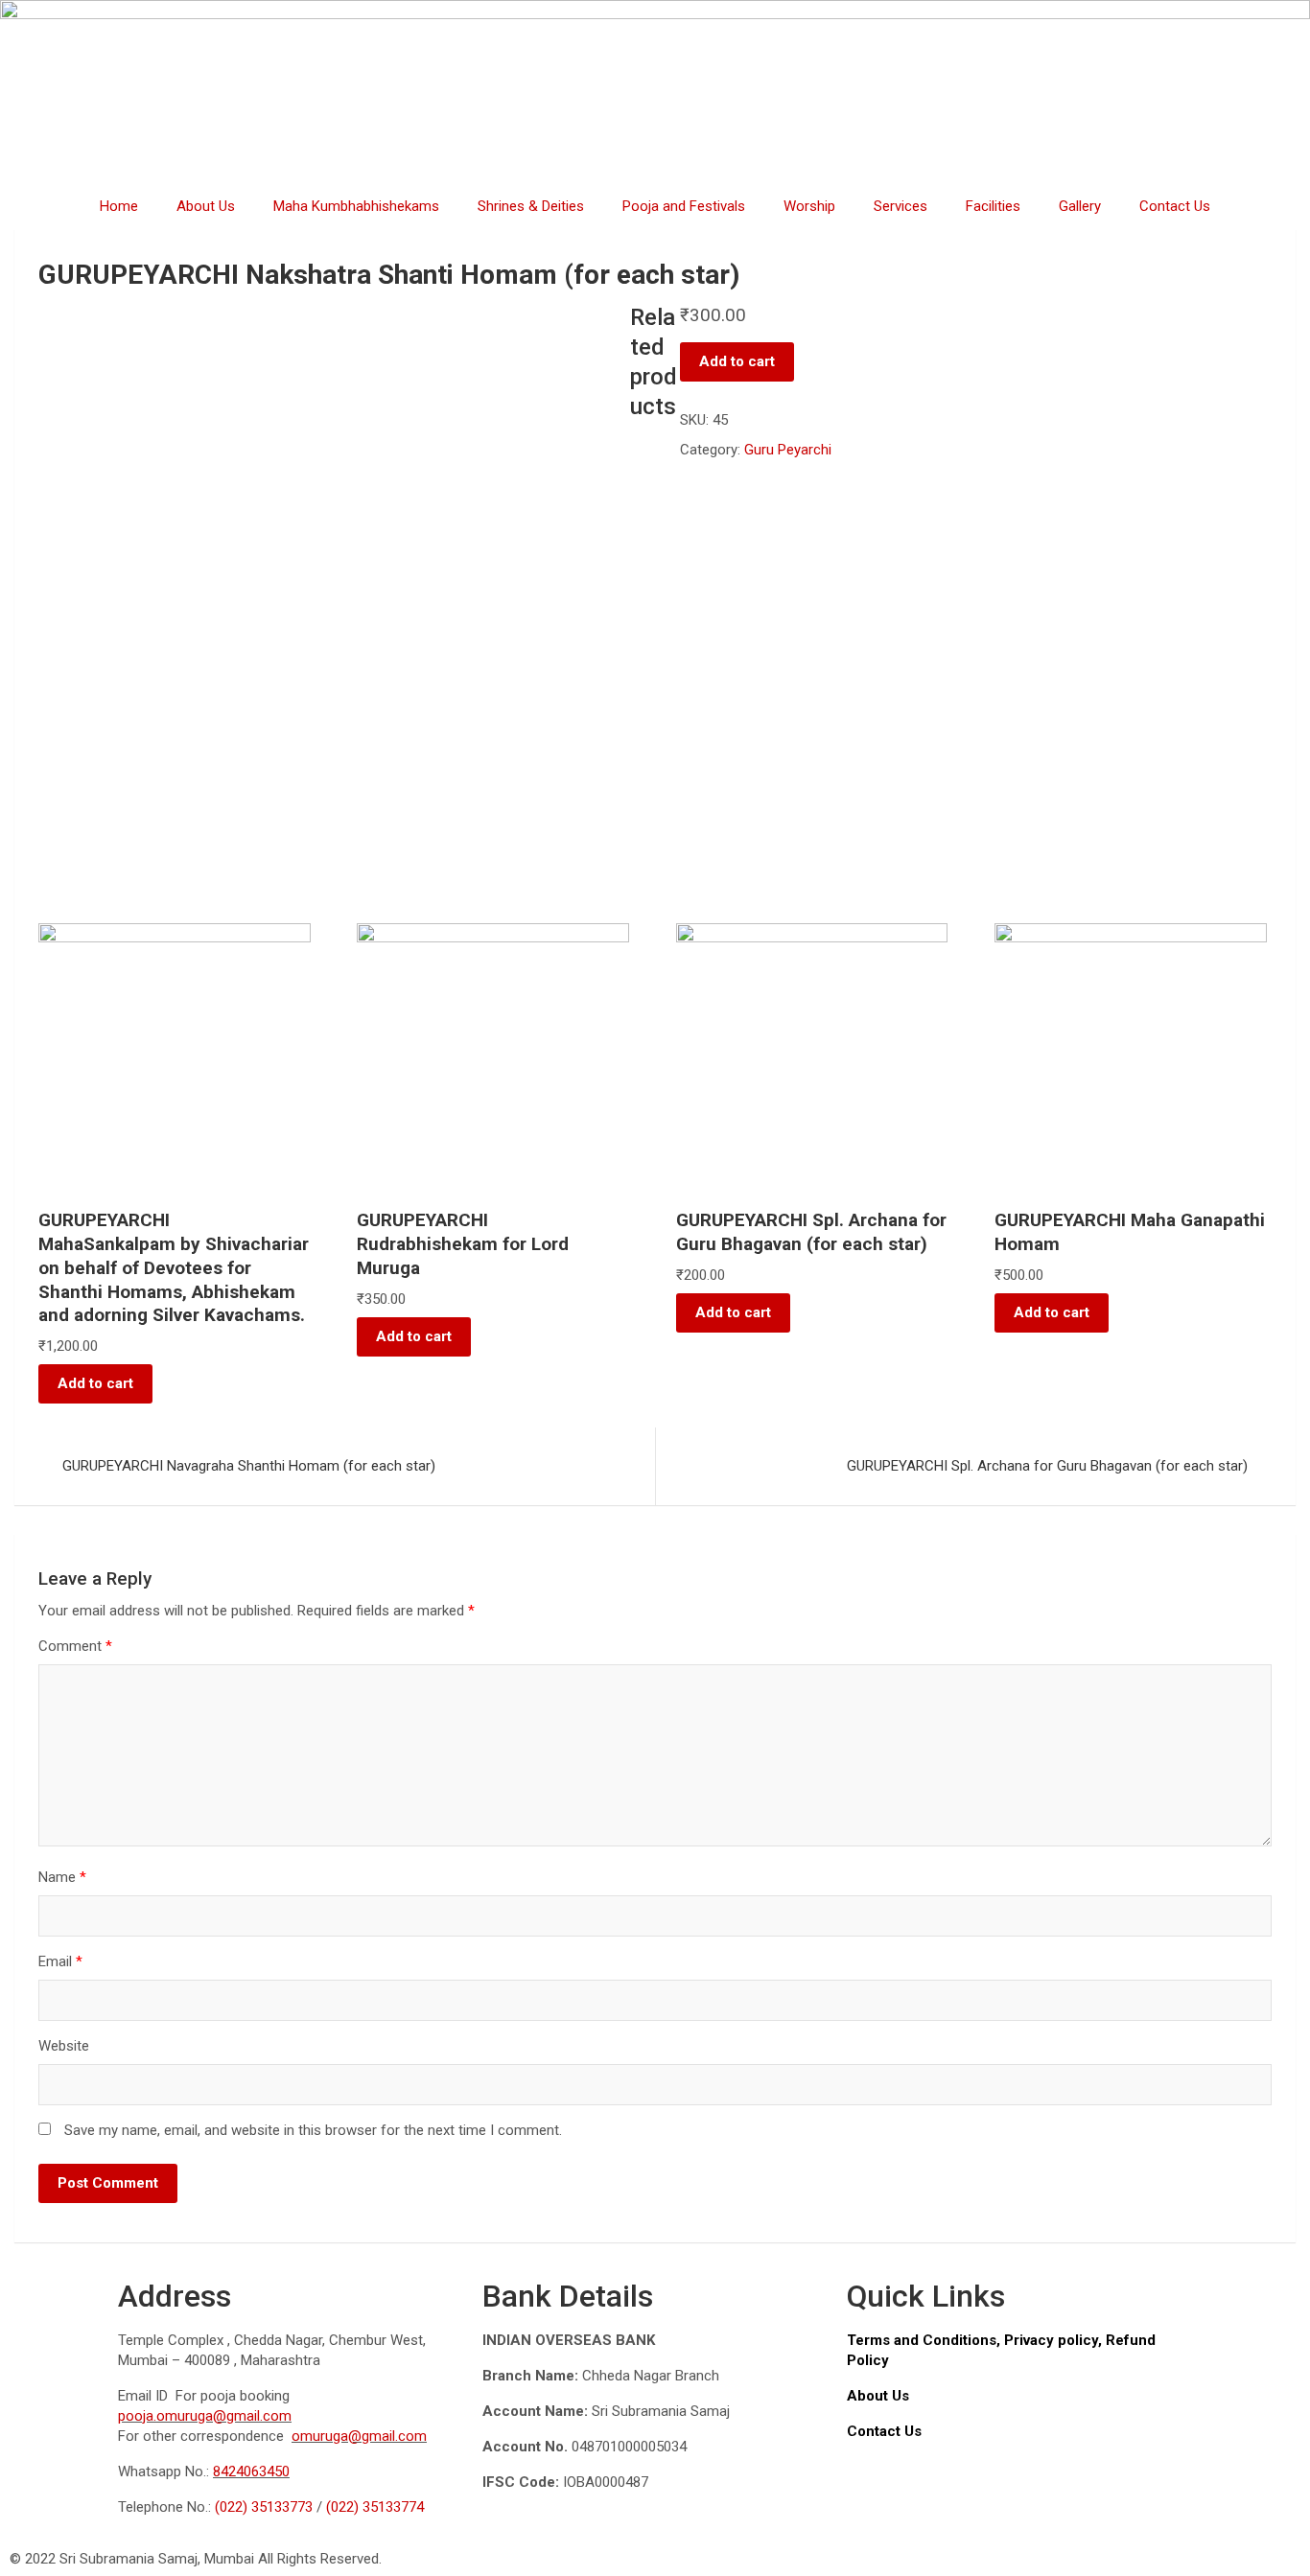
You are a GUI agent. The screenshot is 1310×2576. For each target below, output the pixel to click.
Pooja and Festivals (684, 206)
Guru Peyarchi (788, 450)
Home (119, 206)
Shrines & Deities (531, 206)
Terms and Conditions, (925, 2340)
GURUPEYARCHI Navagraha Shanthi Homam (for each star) (249, 1466)
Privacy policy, (1055, 2340)
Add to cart (737, 361)
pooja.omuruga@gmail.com (205, 2416)
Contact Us (1175, 206)
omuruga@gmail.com (359, 2436)
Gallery (1080, 206)
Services (901, 206)
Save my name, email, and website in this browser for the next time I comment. (313, 2130)
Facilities (993, 206)
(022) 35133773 (264, 2507)
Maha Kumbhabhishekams (356, 206)
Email (60, 1961)
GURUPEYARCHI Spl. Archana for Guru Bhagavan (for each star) (1047, 1466)
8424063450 (251, 2472)
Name (62, 1877)
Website (64, 2046)
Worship (809, 206)
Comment (75, 1646)
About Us (206, 206)
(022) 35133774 (375, 2507)
